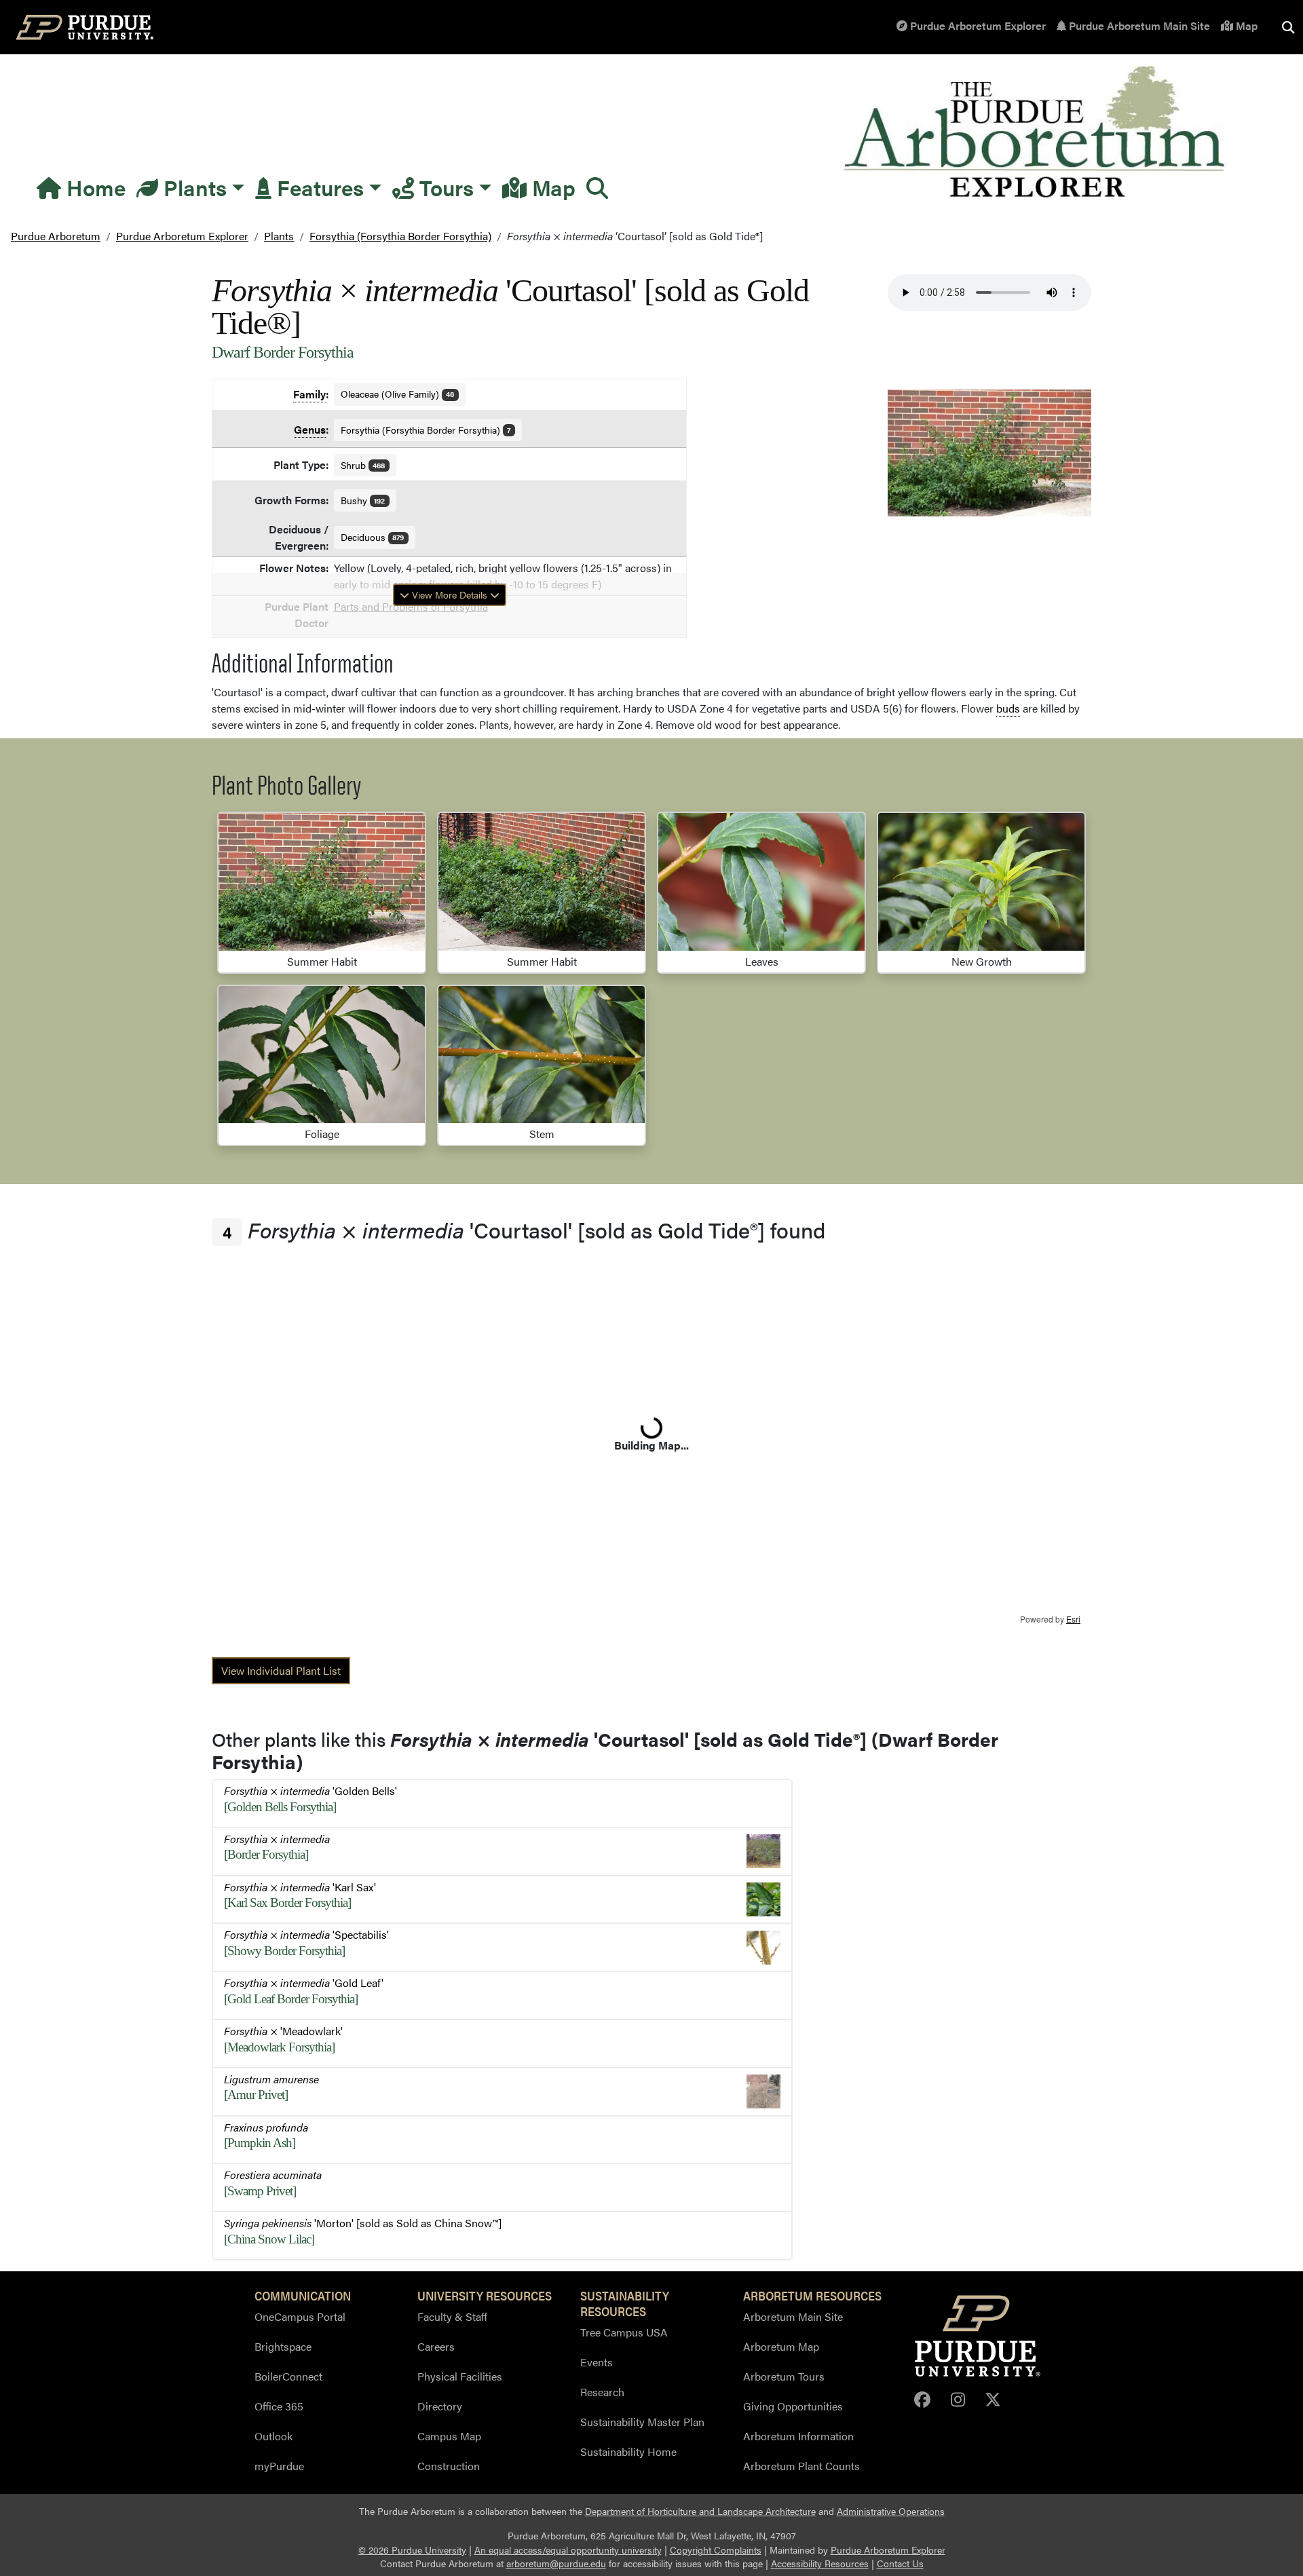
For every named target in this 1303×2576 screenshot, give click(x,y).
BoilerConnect (288, 2376)
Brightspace (283, 2346)
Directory (440, 2406)
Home (93, 187)
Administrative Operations (891, 2511)
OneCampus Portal (300, 2316)
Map (1245, 25)
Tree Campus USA (624, 2332)
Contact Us (900, 2563)
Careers (436, 2346)
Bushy (363, 500)
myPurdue (279, 2466)
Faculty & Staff (452, 2316)
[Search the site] (1288, 27)
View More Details (450, 594)
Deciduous (373, 537)
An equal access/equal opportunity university (568, 2550)
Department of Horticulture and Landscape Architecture (700, 2511)
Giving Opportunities (793, 2406)
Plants (192, 187)
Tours (444, 187)
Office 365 (279, 2406)
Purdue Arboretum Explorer (977, 25)
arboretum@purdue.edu (556, 2563)
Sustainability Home (628, 2451)
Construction (449, 2466)
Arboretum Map (781, 2346)
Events (597, 2362)
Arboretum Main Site (793, 2316)
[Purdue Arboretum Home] (1037, 133)
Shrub (363, 465)
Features (318, 187)
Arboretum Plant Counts (801, 2466)
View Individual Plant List (281, 1670)
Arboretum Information (798, 2436)
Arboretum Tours (784, 2376)
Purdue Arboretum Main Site (1138, 25)
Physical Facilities (460, 2376)
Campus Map (449, 2436)
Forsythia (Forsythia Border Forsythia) (426, 430)
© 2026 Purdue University (412, 2550)
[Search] (597, 187)
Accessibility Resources (820, 2563)
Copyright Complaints (716, 2550)
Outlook (273, 2436)
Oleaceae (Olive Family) (398, 394)
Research (602, 2392)
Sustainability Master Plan (642, 2422)
